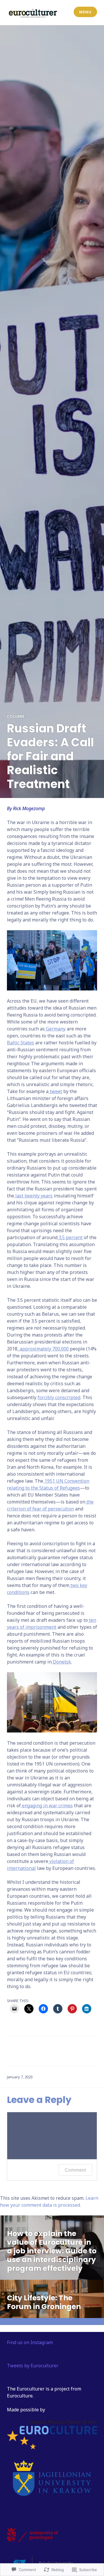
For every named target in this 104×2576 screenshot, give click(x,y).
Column (15, 716)
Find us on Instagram (30, 2342)
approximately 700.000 (44, 1349)
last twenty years (33, 1196)
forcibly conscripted (59, 1397)
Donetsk (61, 1662)
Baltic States (21, 1043)
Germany (55, 1029)
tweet (55, 1091)
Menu (85, 12)
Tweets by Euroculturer (33, 2366)
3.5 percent (70, 1237)
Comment (75, 2170)
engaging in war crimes (47, 1806)
